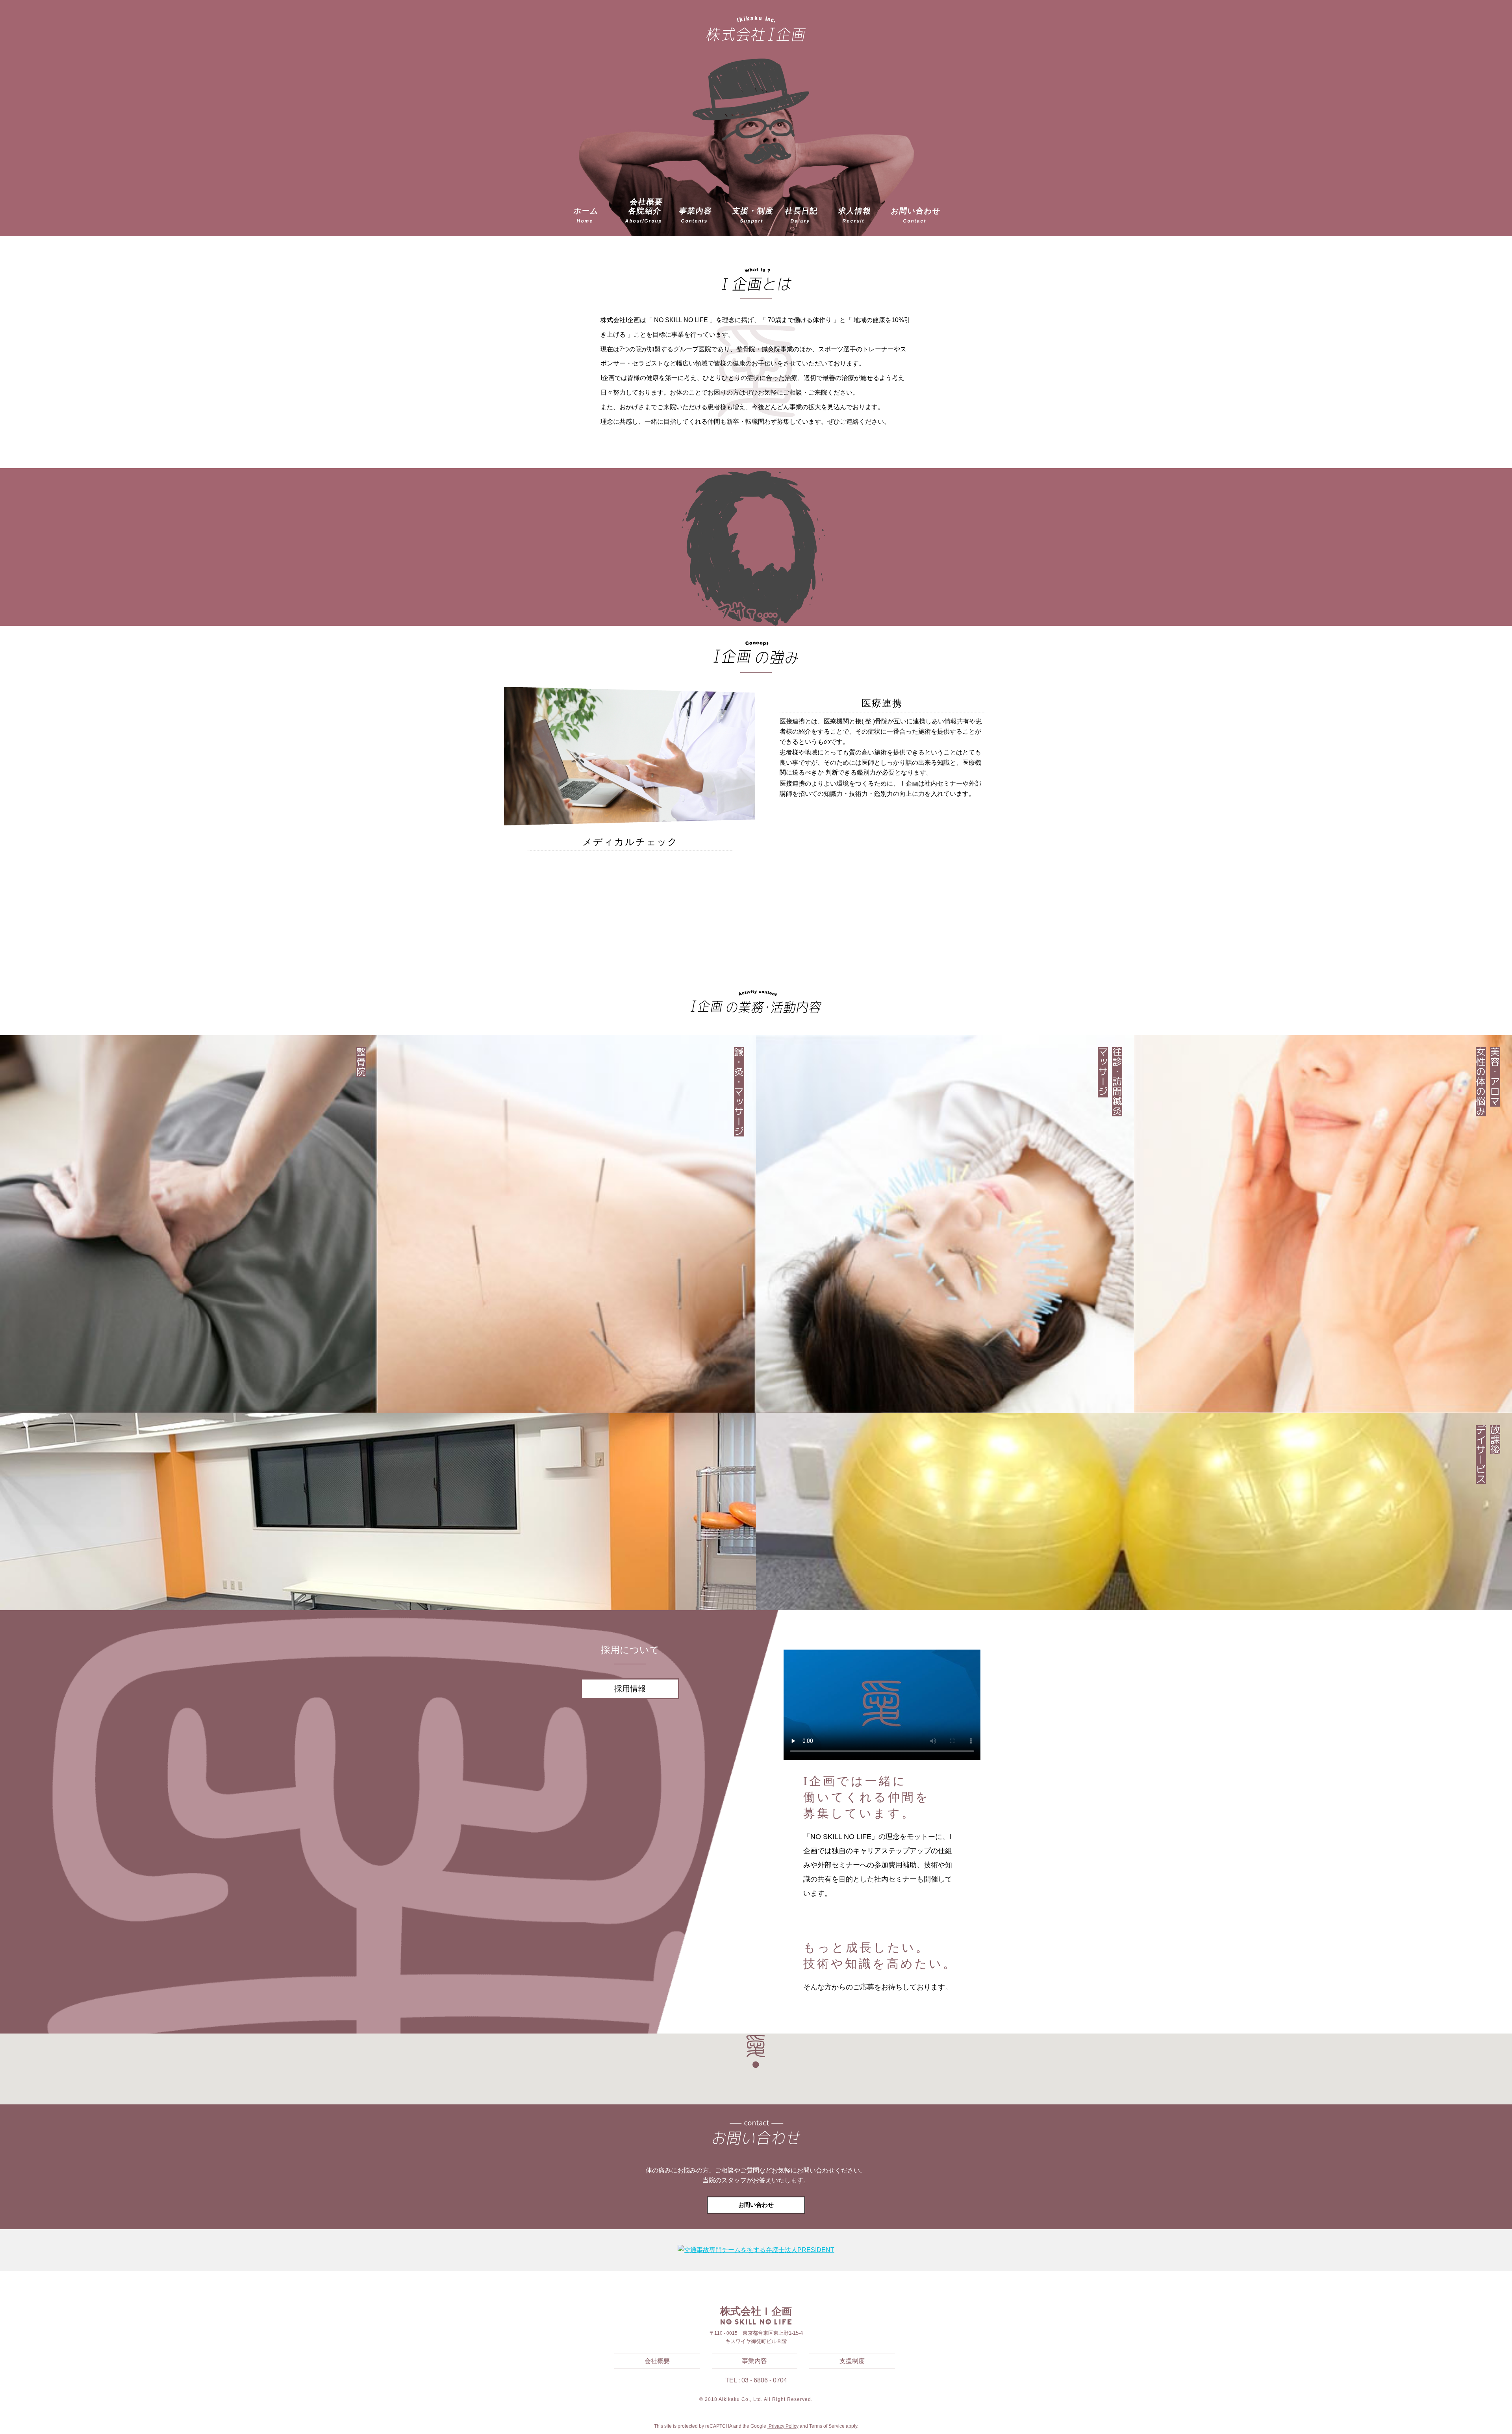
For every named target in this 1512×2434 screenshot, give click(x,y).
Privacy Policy (783, 2426)
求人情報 (855, 215)
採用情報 (630, 1689)
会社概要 (657, 2361)
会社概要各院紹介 (644, 211)
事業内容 (696, 215)
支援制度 (852, 2361)
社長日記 (802, 215)
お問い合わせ (916, 215)
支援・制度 (753, 215)
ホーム (586, 215)
